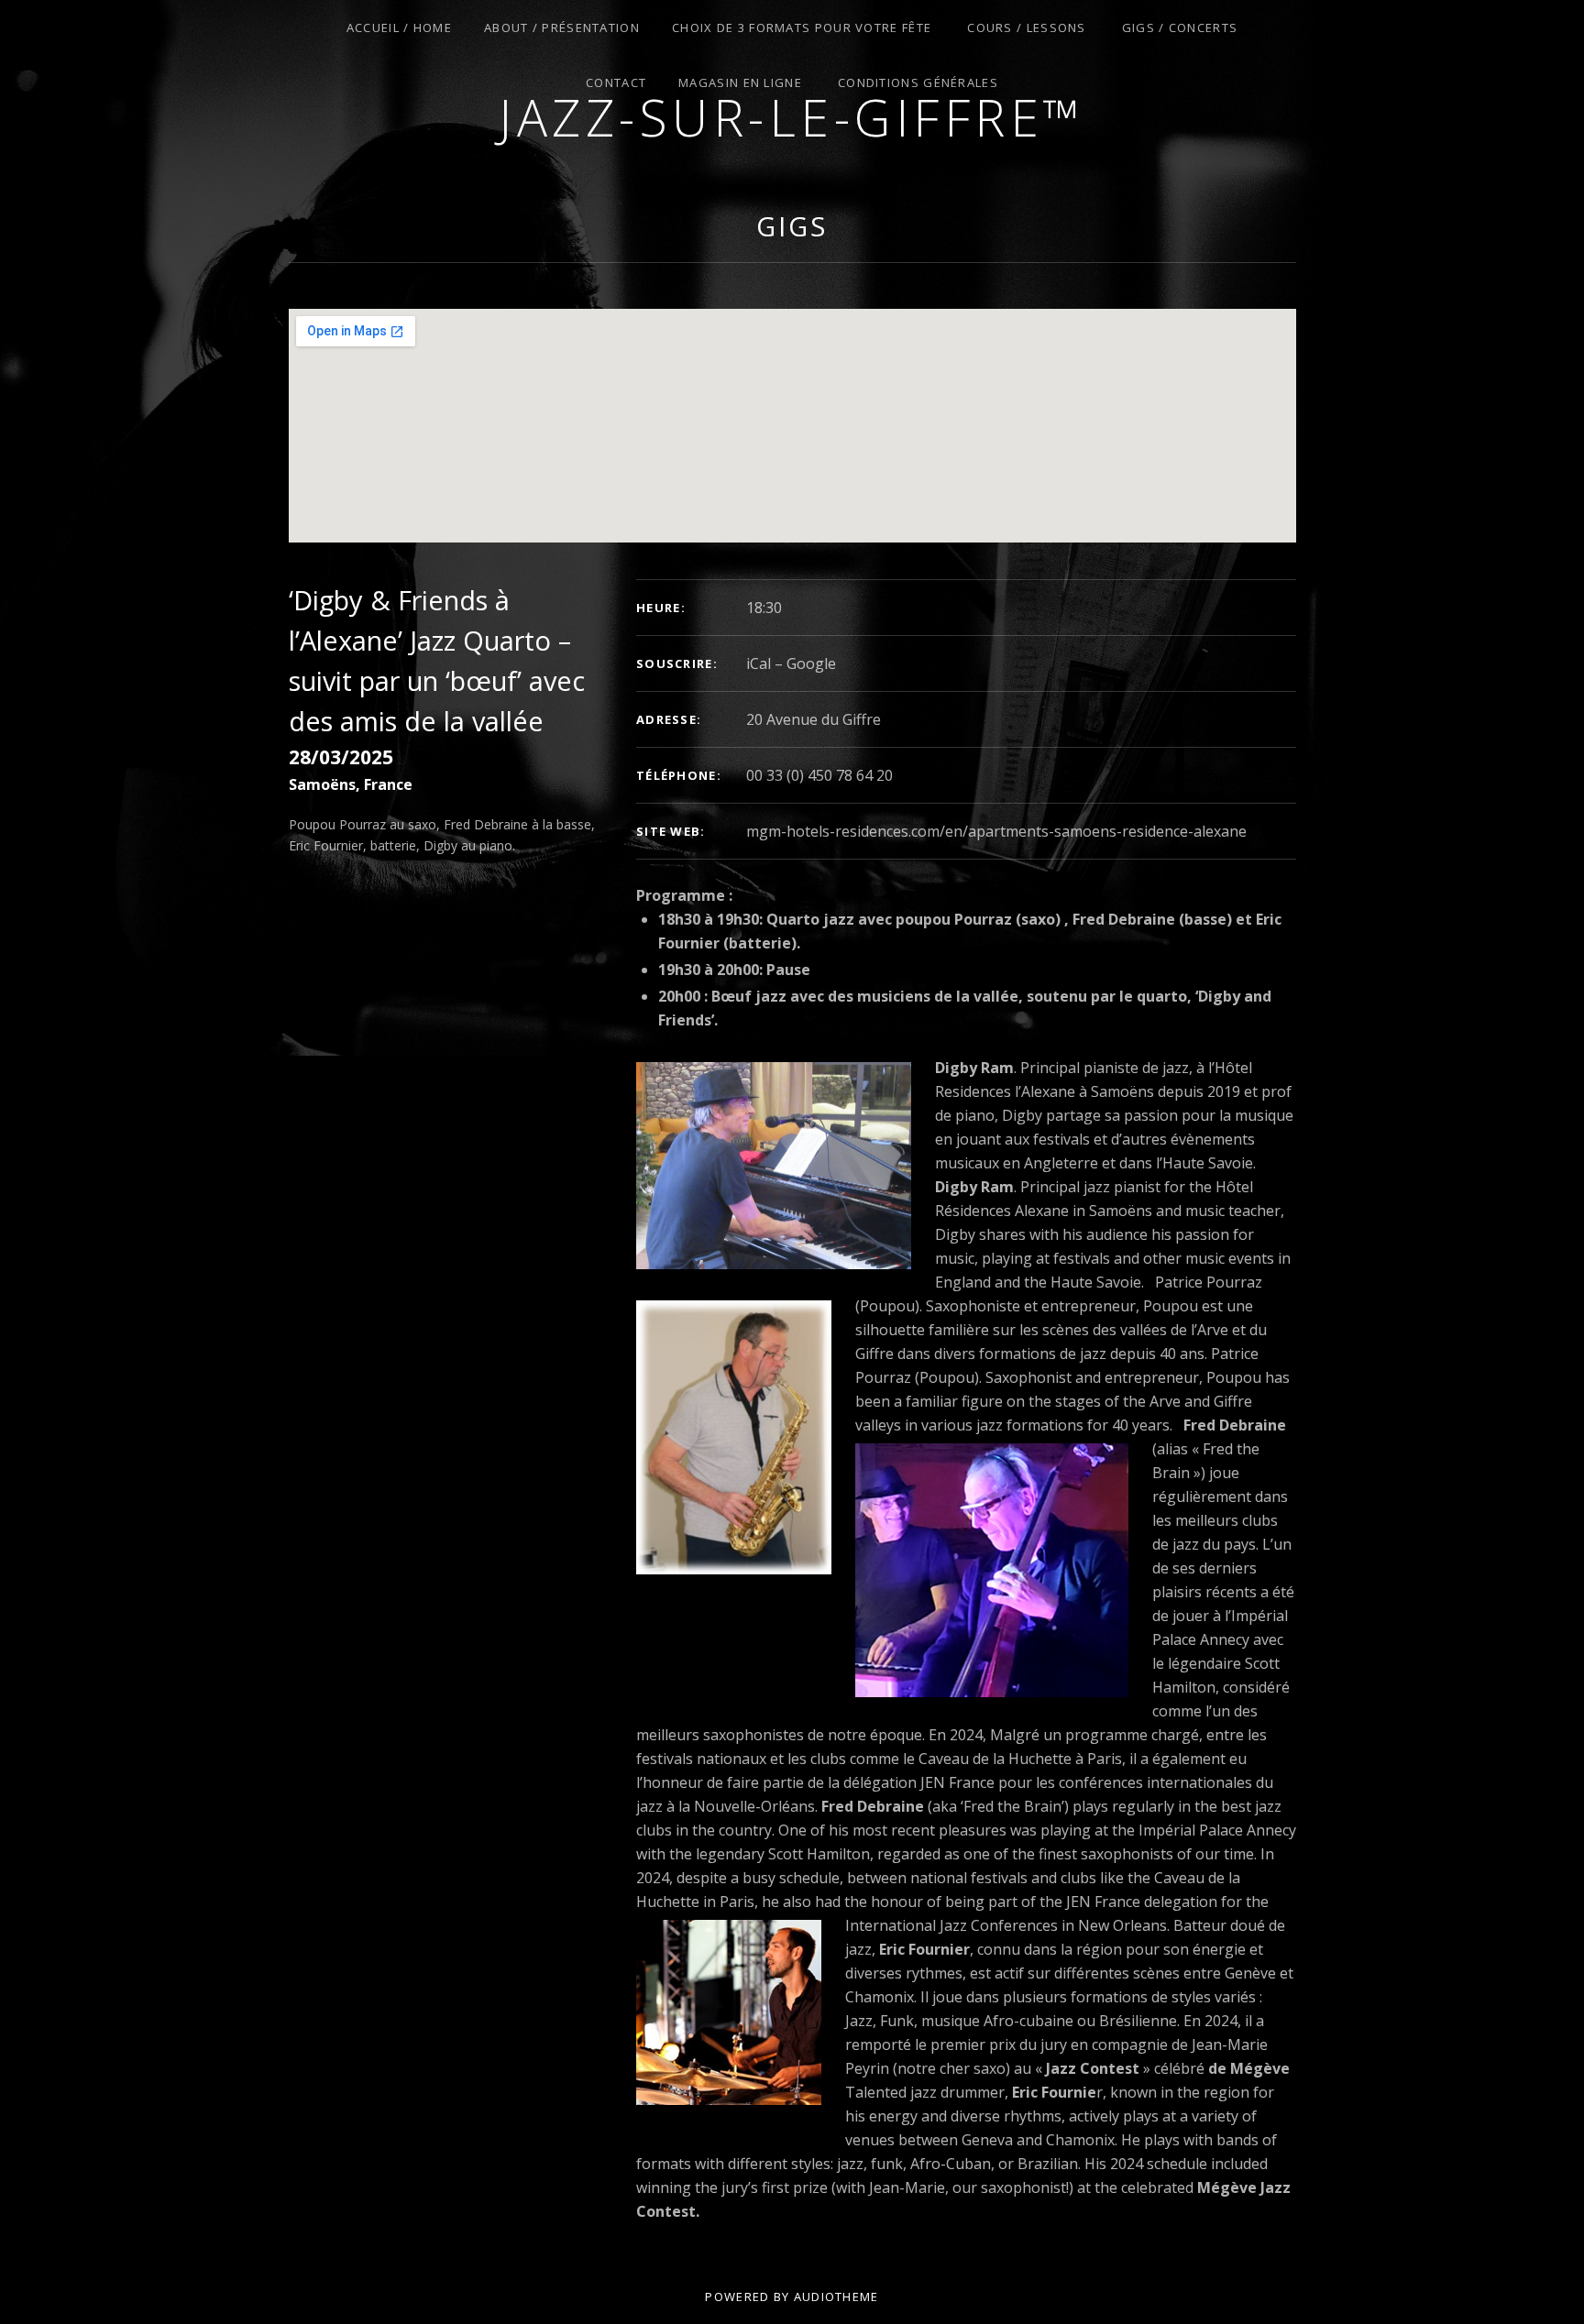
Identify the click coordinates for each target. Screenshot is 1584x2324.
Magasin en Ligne (740, 82)
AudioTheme (836, 2297)
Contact (616, 82)
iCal (759, 663)
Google (811, 663)
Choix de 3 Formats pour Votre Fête (802, 27)
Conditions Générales (918, 82)
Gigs (792, 226)
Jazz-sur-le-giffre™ (792, 117)
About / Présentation (562, 27)
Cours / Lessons (1027, 27)
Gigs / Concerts (1180, 27)
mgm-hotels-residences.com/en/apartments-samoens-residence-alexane (996, 831)
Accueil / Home (399, 27)
